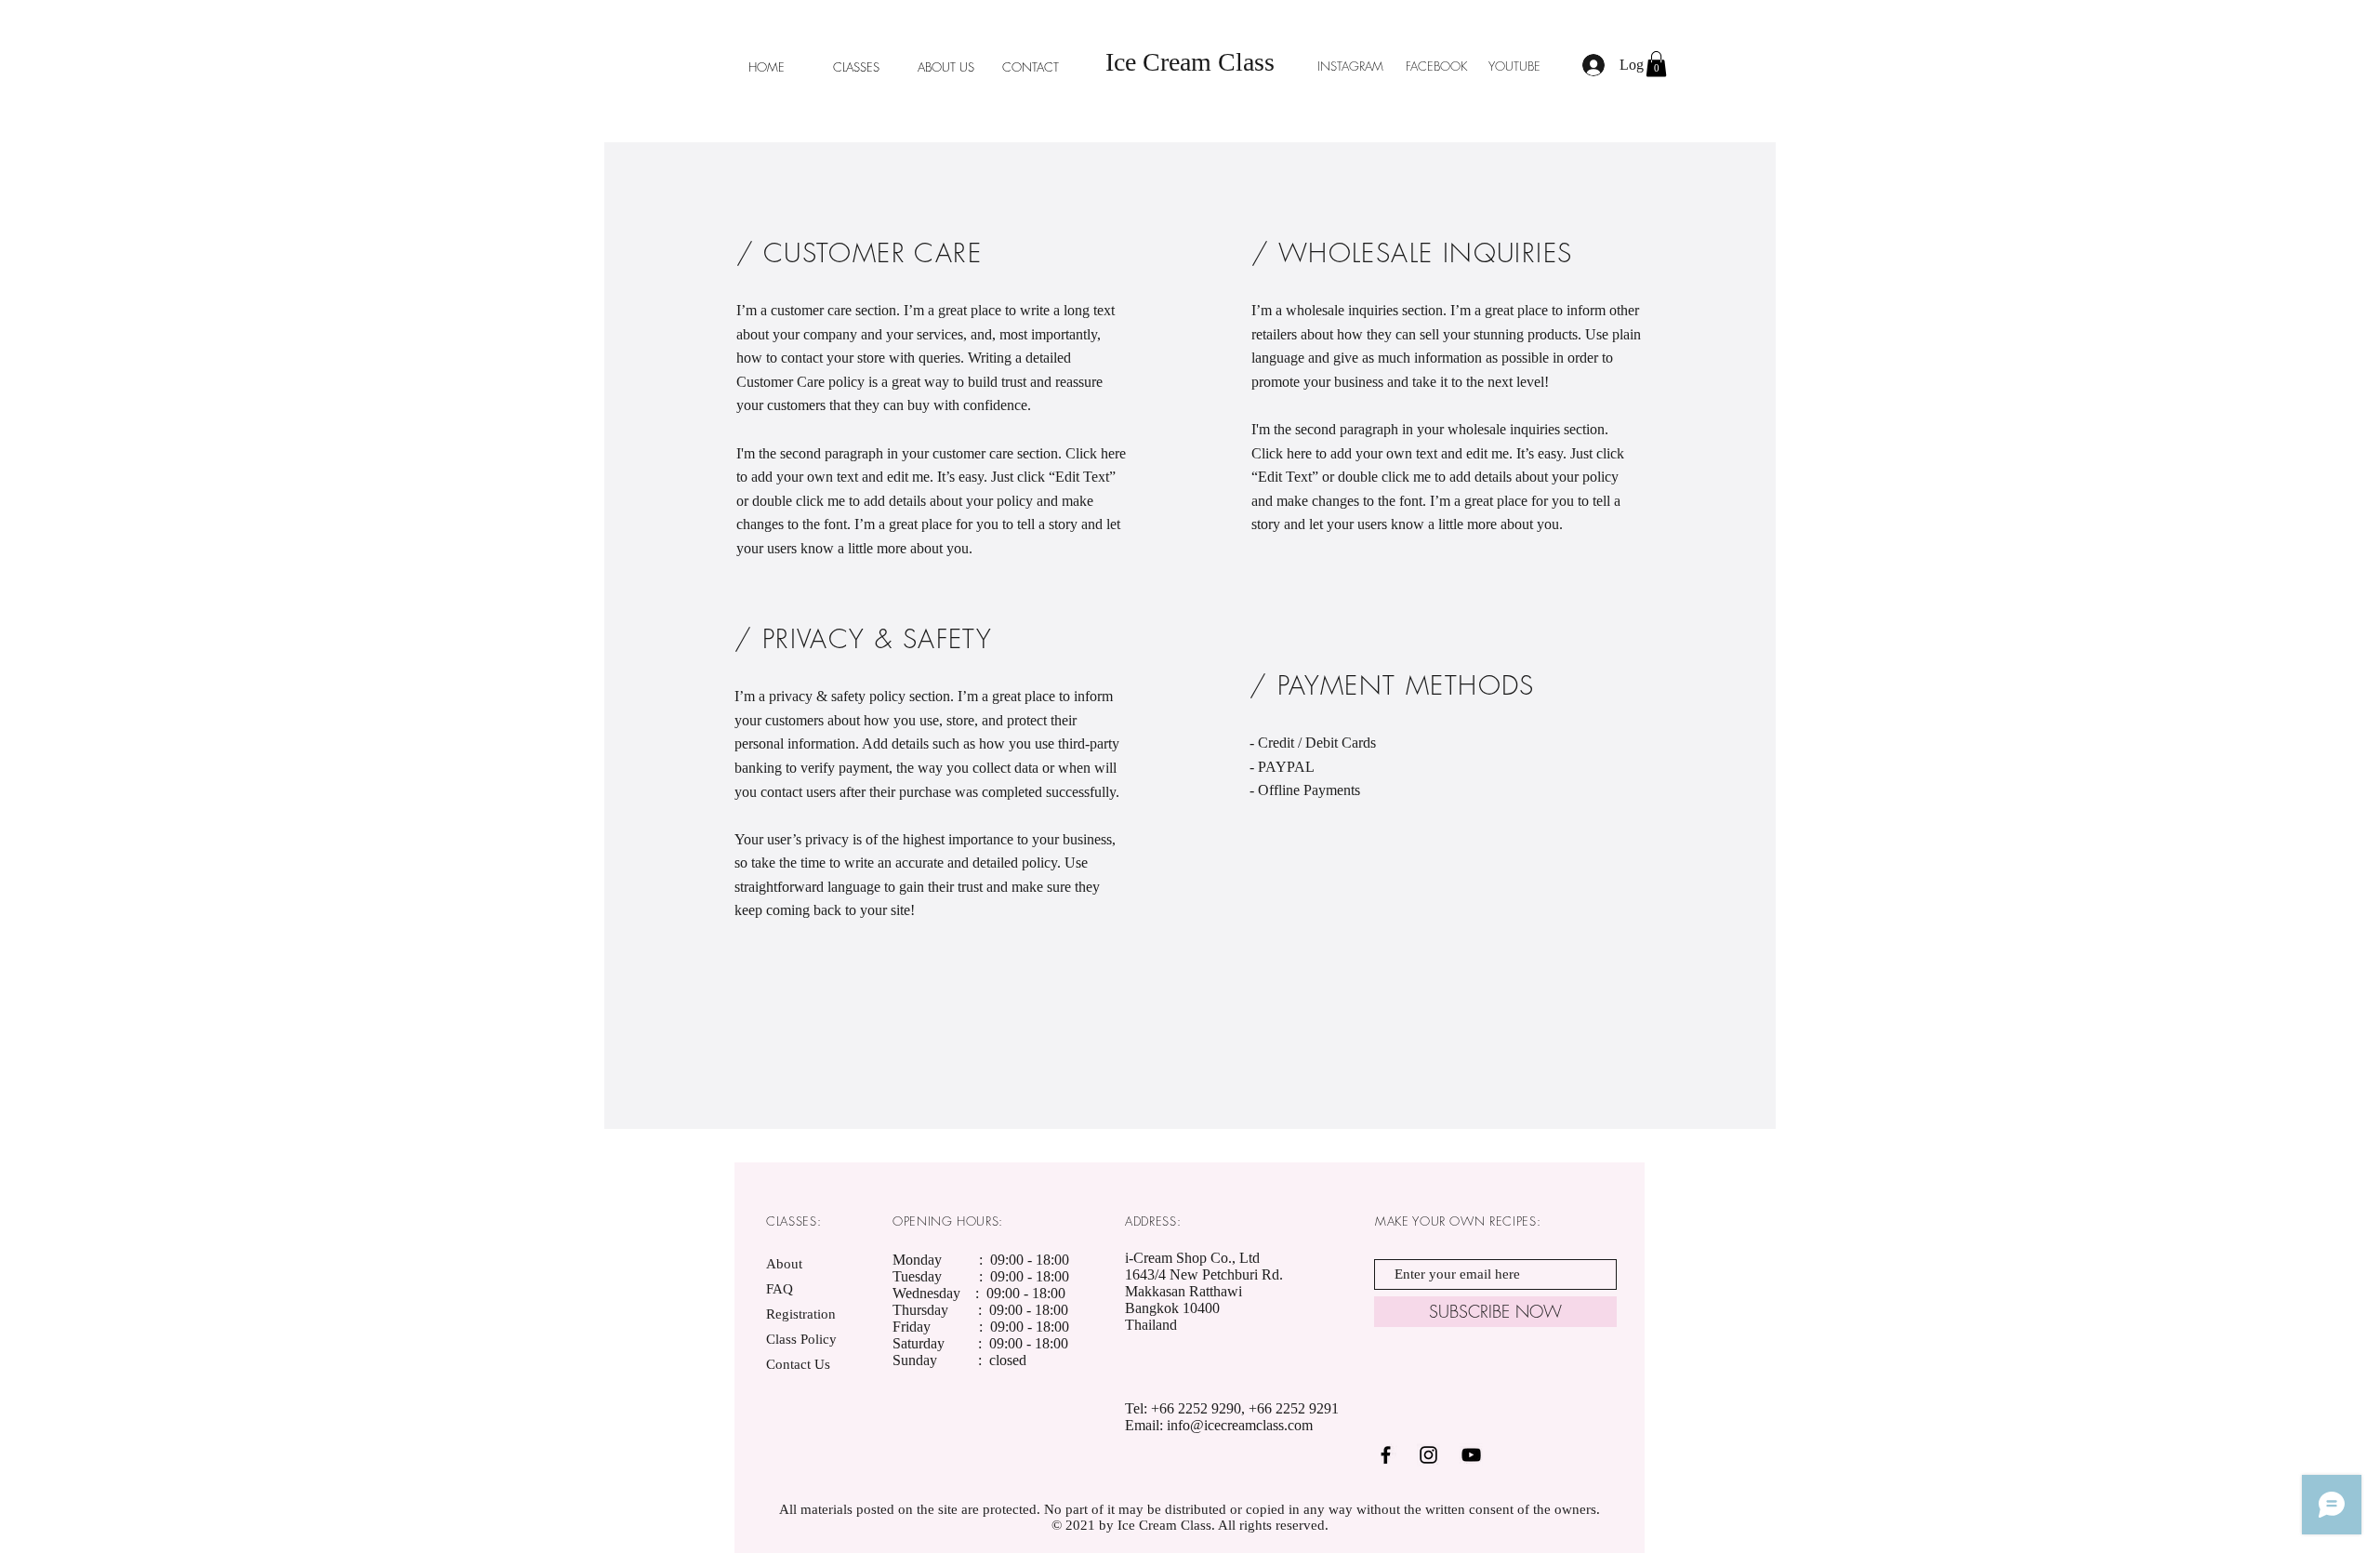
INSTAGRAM (1352, 66)
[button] (1656, 64)
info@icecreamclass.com (1240, 1425)
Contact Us (798, 1364)
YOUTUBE (1514, 66)
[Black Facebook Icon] (1386, 1455)
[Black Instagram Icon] (1428, 1455)
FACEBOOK (1436, 66)
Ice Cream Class (1190, 62)
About (784, 1264)
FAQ (780, 1289)
